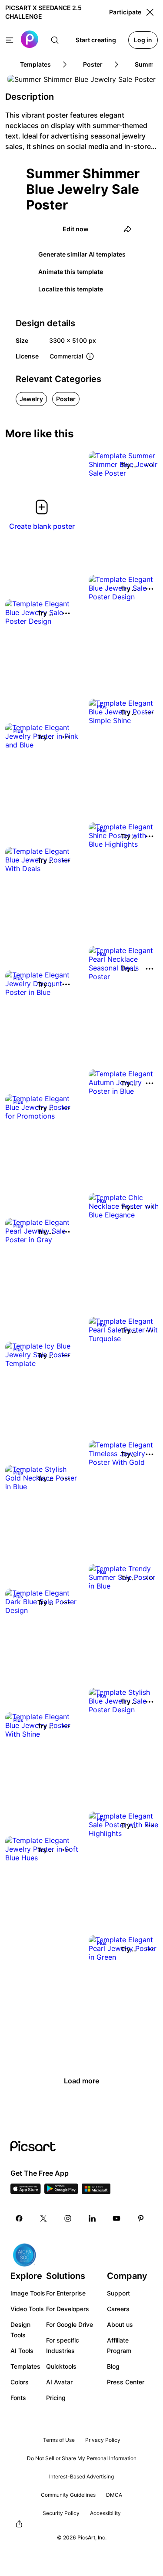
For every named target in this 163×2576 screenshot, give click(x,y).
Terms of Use (59, 2440)
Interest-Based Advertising (81, 2476)
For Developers (68, 2309)
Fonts (18, 2398)
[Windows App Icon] (96, 2191)
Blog (113, 2366)
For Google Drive (70, 2324)
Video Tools (27, 2309)
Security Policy (61, 2513)
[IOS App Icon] (26, 2191)
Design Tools (20, 2330)
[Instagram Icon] (68, 2218)
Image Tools (28, 2293)
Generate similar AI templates (82, 254)
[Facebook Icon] (19, 2218)
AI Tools (22, 2351)
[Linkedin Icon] (92, 2218)
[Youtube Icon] (116, 2218)
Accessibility (105, 2513)
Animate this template (71, 272)
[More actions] (150, 465)
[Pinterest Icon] (141, 2218)
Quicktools (61, 2366)
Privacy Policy (103, 2440)
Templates (25, 2366)
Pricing (56, 2398)
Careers (118, 2309)
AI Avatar (59, 2382)
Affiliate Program (119, 2345)
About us (120, 2324)
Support (118, 2293)
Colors (20, 2382)
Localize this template (71, 289)
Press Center (126, 2382)
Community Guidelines (68, 2495)
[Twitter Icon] (43, 2218)
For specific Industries (63, 2345)
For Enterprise (66, 2293)
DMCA (114, 2495)
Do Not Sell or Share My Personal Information (82, 2458)
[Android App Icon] (61, 2191)
